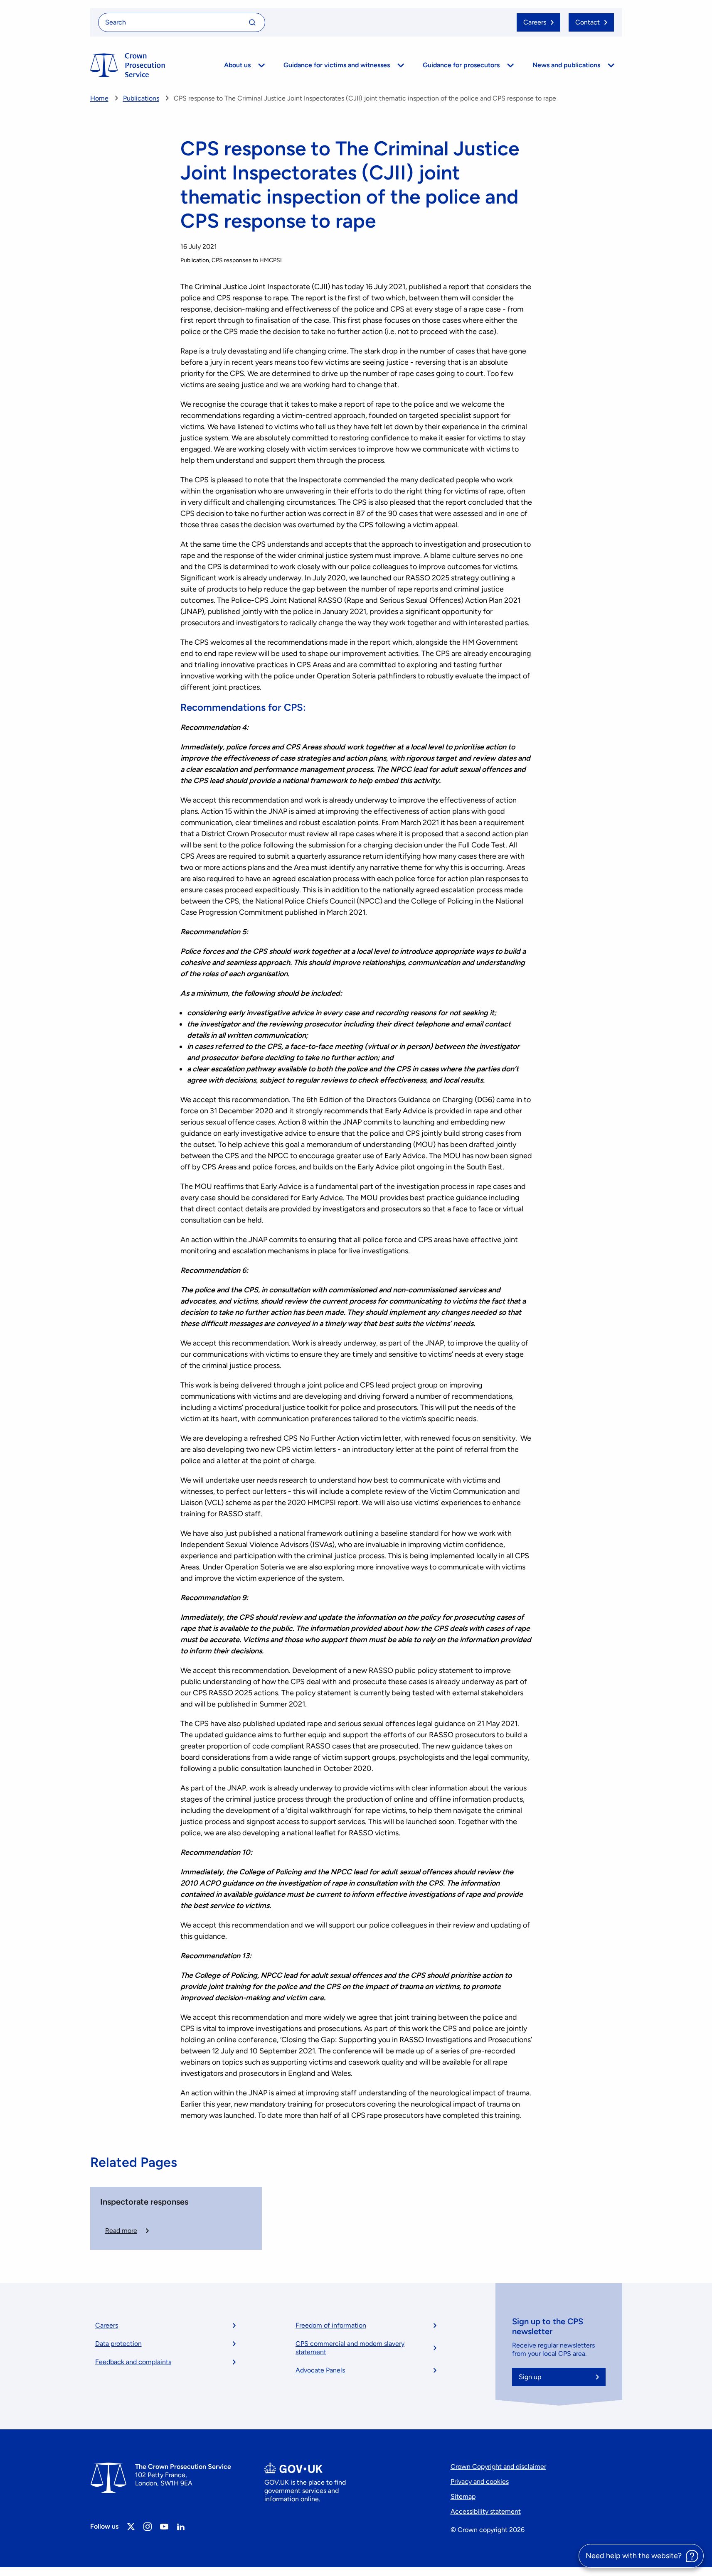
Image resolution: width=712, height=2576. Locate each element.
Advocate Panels (320, 2370)
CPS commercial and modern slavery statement (350, 2348)
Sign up (530, 2377)
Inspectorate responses (144, 2202)
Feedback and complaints (133, 2362)
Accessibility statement (486, 2511)
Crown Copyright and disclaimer (498, 2467)
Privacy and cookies (480, 2481)
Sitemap (463, 2496)
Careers (107, 2325)
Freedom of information (331, 2325)
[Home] (128, 65)
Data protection (118, 2344)
